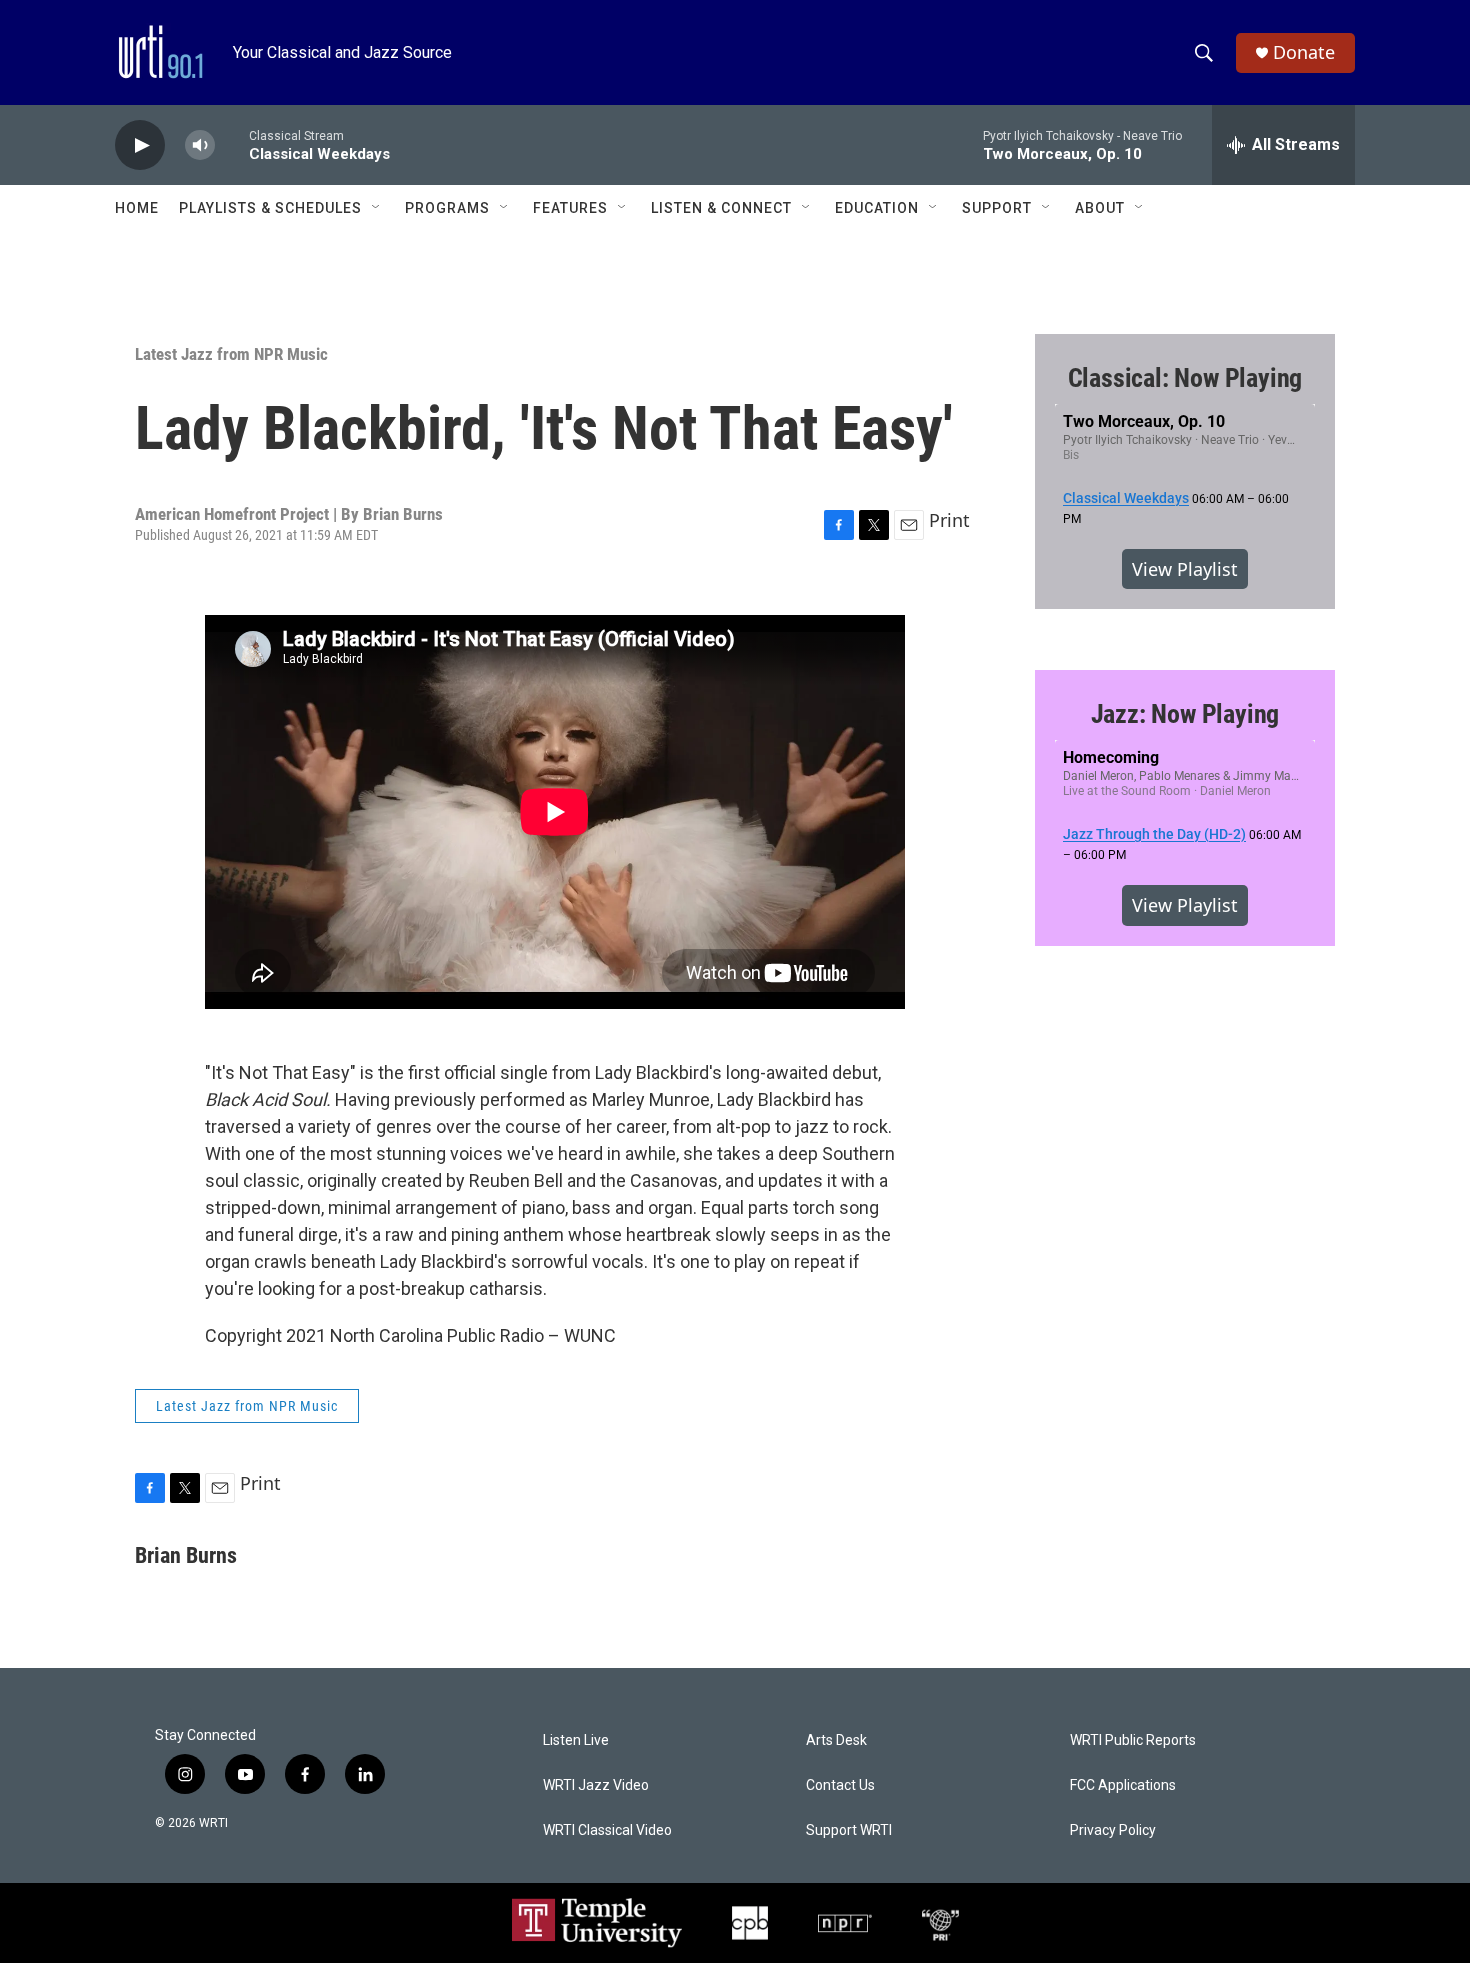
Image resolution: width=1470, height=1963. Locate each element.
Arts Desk (836, 1740)
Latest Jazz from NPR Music (231, 354)
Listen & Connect (721, 208)
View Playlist (1185, 569)
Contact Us (840, 1785)
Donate (1304, 52)
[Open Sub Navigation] (377, 208)
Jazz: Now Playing (1185, 714)
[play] (140, 145)
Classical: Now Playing (1185, 378)
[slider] (232, 144)
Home (137, 208)
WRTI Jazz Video (596, 1785)
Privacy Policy (1113, 1830)
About (1100, 208)
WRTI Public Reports (1133, 1740)
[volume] (200, 145)
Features (570, 208)
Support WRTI (849, 1830)
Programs (447, 208)
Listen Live (576, 1740)
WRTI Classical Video (607, 1830)
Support (997, 208)
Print (949, 520)
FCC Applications (1123, 1785)
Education (877, 208)
